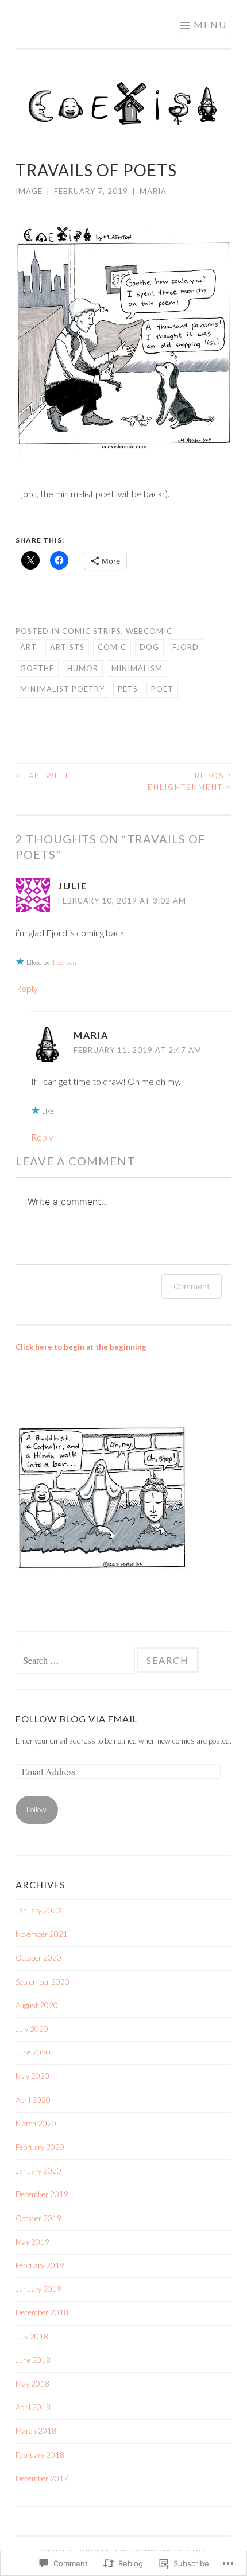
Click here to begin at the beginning (81, 1347)
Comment (192, 1286)
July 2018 (32, 2337)
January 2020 (38, 2171)
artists (67, 647)
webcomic (149, 631)
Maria (153, 191)
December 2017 (42, 2478)
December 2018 (42, 2312)
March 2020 (36, 2124)
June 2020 (33, 2052)
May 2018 (32, 2384)
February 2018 (40, 2455)
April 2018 (33, 2407)
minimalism (137, 668)
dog (149, 647)
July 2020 (32, 2029)
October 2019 (38, 2218)
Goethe (37, 668)
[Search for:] (76, 1661)
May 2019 (32, 2242)
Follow (36, 1810)
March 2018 (36, 2431)
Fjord (186, 647)
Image (29, 191)
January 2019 (38, 2289)
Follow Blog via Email (77, 1719)
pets (128, 689)
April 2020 (33, 2100)
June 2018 (33, 2360)
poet (162, 689)
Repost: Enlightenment (190, 781)
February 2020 (40, 2147)
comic (112, 647)
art (28, 647)
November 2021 (42, 1934)
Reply (27, 988)
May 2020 (32, 2076)
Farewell (43, 776)
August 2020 (37, 2005)
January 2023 (38, 1911)
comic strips (92, 631)
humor (83, 668)
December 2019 (42, 2194)
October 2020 (38, 1958)
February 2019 (40, 2265)
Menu (210, 24)
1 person (64, 962)
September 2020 (43, 1982)
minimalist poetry (62, 689)
